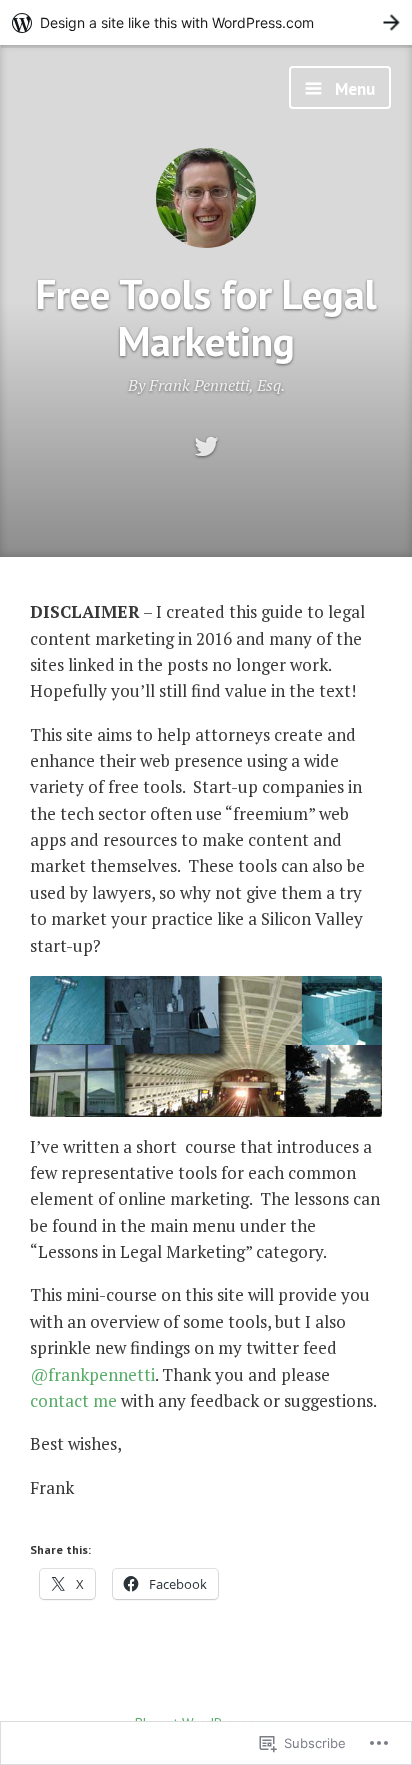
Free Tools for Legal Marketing (206, 317)
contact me (73, 1400)
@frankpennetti (92, 1374)
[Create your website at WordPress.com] (206, 22)
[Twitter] (206, 447)
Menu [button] (353, 89)
